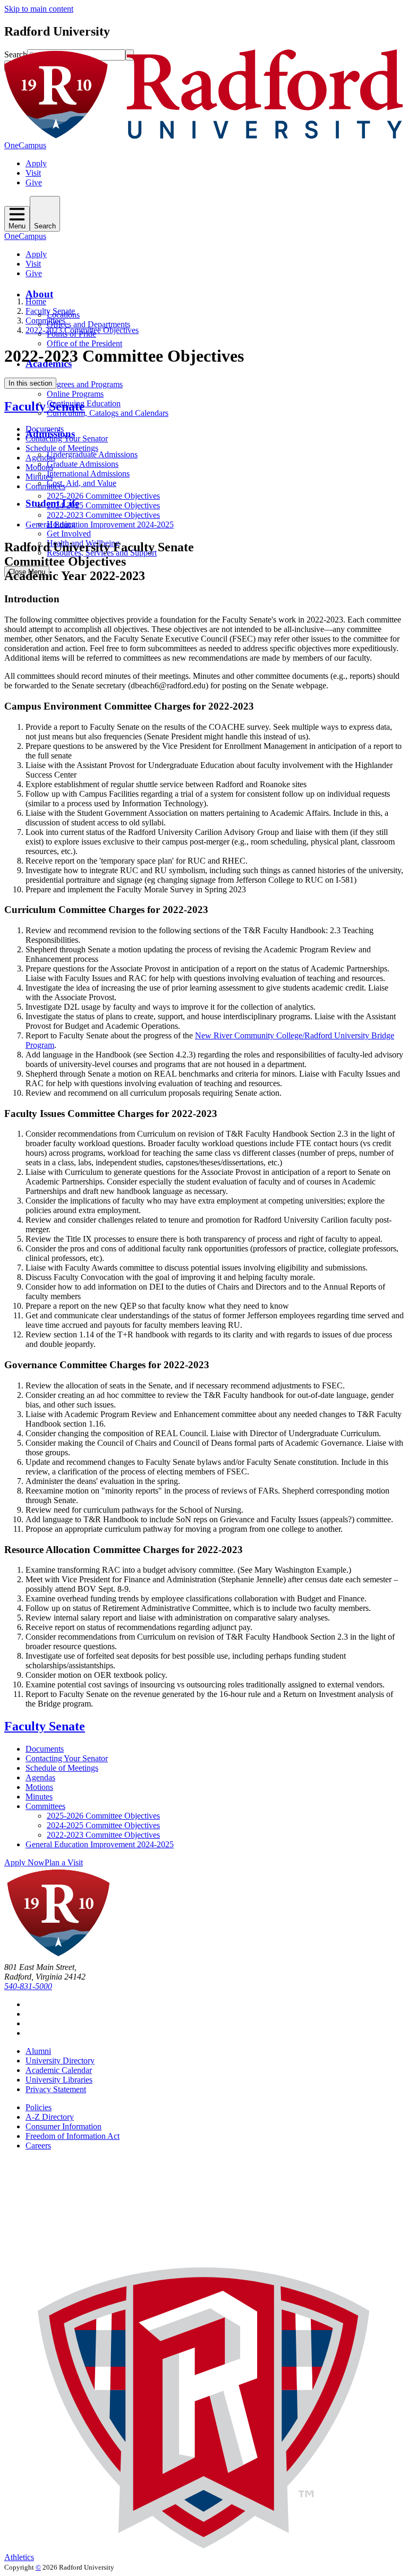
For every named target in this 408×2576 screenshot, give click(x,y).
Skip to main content (39, 9)
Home (36, 301)
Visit (33, 173)
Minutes (39, 477)
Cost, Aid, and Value (82, 483)
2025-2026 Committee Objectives (103, 496)
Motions (39, 467)
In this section (30, 383)
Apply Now (24, 1862)
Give (34, 182)
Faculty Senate (50, 311)
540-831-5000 (28, 1986)
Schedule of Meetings (62, 448)
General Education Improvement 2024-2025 (100, 524)
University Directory (60, 2061)
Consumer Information (63, 2126)
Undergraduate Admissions (92, 454)
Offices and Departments (88, 324)
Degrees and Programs (85, 384)
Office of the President (84, 343)
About (39, 294)
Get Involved (69, 534)
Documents (45, 429)
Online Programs (75, 394)
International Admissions (88, 474)
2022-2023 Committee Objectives (82, 330)
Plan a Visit (64, 1862)
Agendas (40, 458)
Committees (45, 321)
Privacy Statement (56, 2089)
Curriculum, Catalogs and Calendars (108, 413)
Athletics (19, 2557)
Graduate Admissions (83, 464)
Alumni (38, 2051)
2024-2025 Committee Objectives (103, 505)
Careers (38, 2146)
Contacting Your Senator (67, 438)
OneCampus (25, 145)
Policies (39, 2107)
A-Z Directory (50, 2117)
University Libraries (59, 2080)
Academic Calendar (59, 2070)
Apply (36, 163)
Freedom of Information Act (73, 2136)
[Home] (204, 136)
